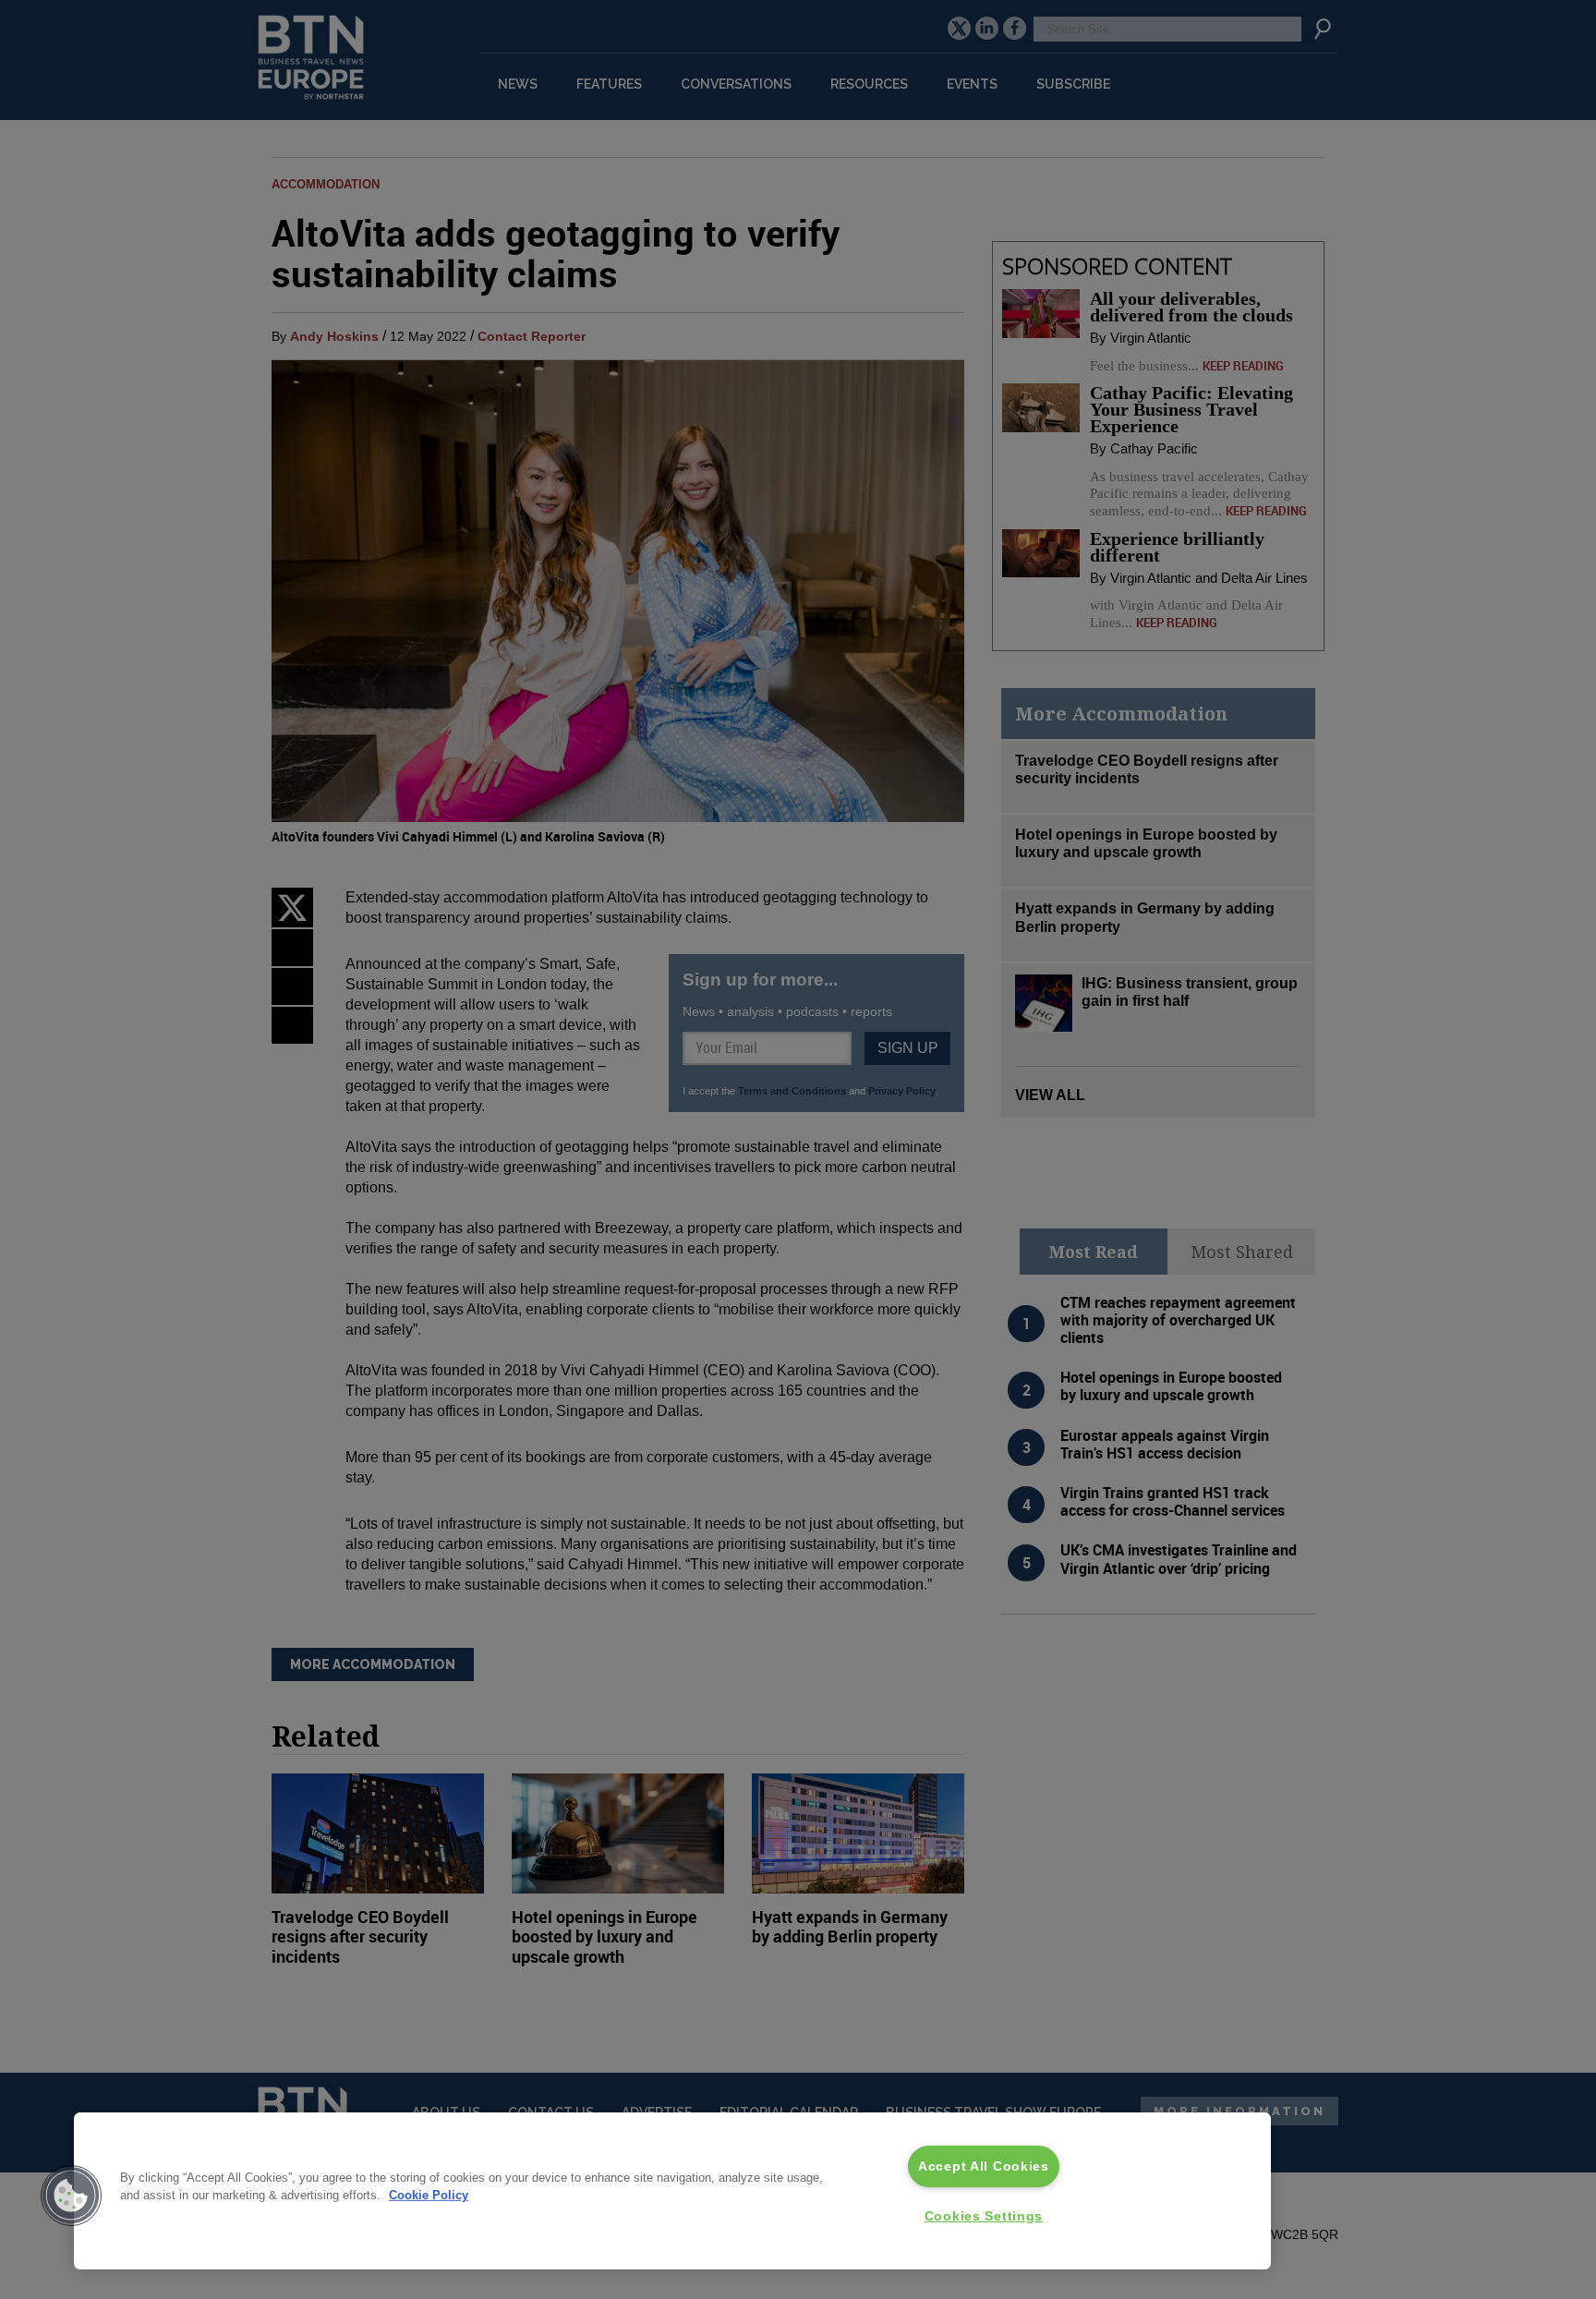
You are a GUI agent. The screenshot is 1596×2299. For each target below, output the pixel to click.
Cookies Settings (984, 2216)
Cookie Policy (429, 2195)
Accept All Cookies (984, 2166)
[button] (71, 2196)
